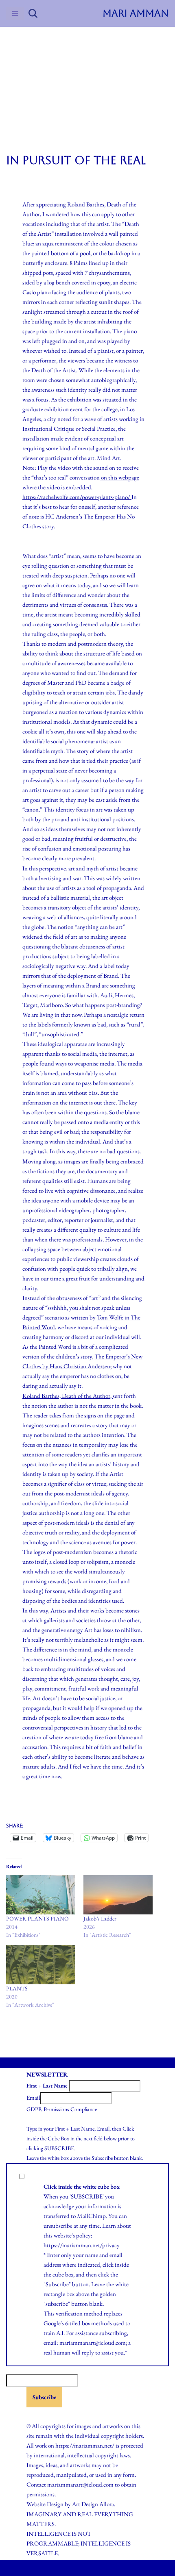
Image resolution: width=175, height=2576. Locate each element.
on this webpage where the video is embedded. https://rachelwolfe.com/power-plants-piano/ (81, 487)
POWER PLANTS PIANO (37, 1918)
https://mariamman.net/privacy (82, 2245)
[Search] (33, 13)
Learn (109, 2226)
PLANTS (17, 1988)
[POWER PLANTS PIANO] (41, 1895)
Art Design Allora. (94, 2504)
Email (33, 2097)
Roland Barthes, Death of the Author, (68, 1396)
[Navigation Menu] (15, 13)
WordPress (106, 2568)
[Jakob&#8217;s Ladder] (118, 1895)
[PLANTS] (41, 1965)
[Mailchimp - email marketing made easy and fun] (47, 2414)
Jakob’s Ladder (100, 1918)
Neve (55, 2568)
